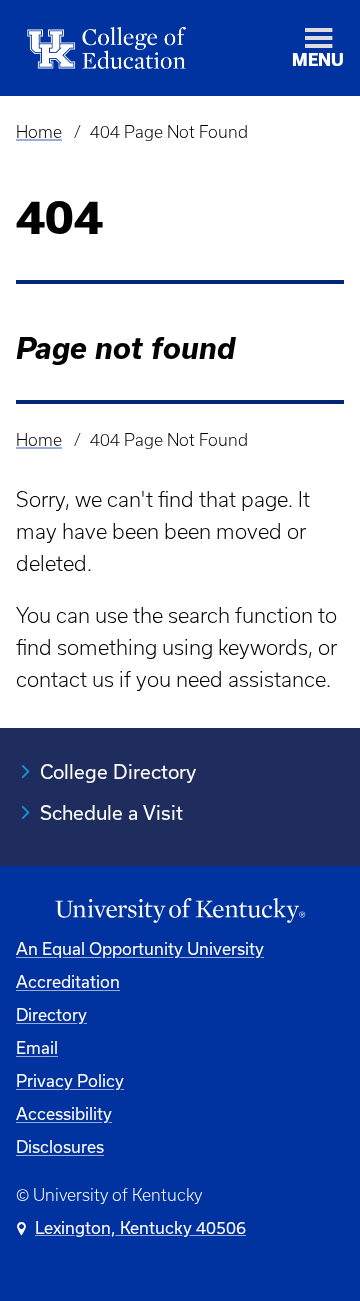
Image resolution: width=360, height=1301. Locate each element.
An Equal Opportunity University (140, 948)
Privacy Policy (70, 1080)
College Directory (118, 771)
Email (37, 1047)
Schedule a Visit (111, 812)
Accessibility (64, 1113)
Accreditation (68, 981)
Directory (51, 1014)
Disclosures (60, 1146)
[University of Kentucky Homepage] (180, 911)
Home (39, 132)
